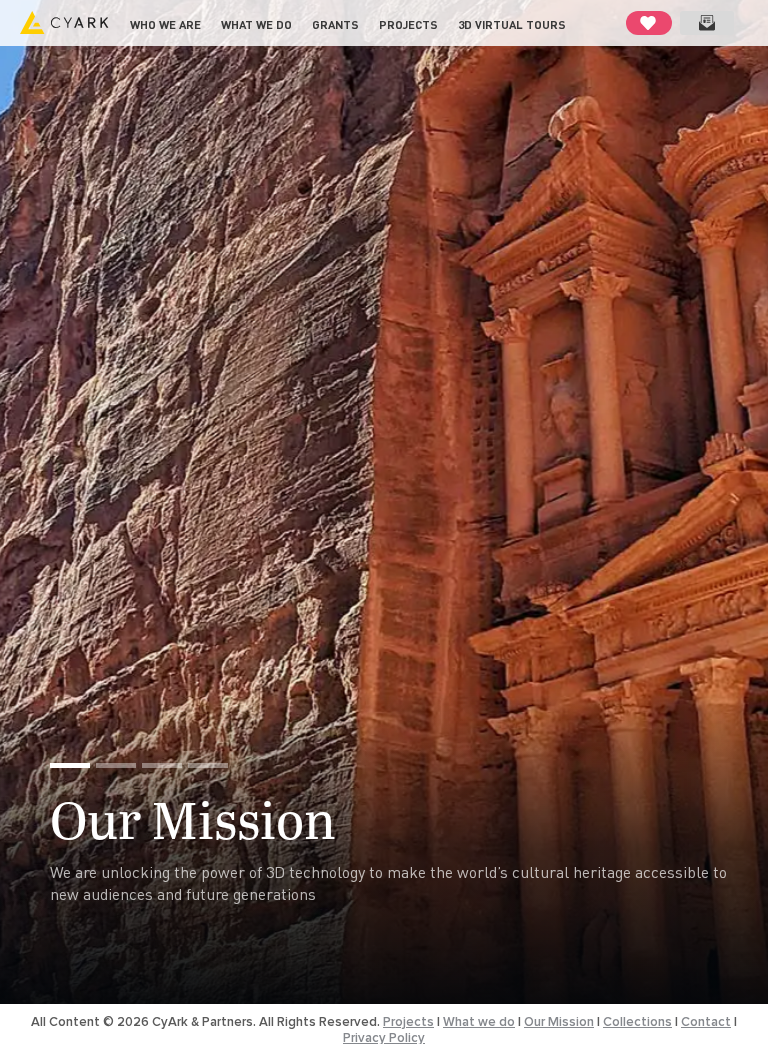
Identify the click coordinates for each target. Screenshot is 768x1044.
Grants (335, 24)
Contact (706, 1022)
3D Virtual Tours (512, 24)
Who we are (165, 24)
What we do (256, 24)
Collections (637, 1022)
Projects (408, 24)
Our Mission (193, 818)
